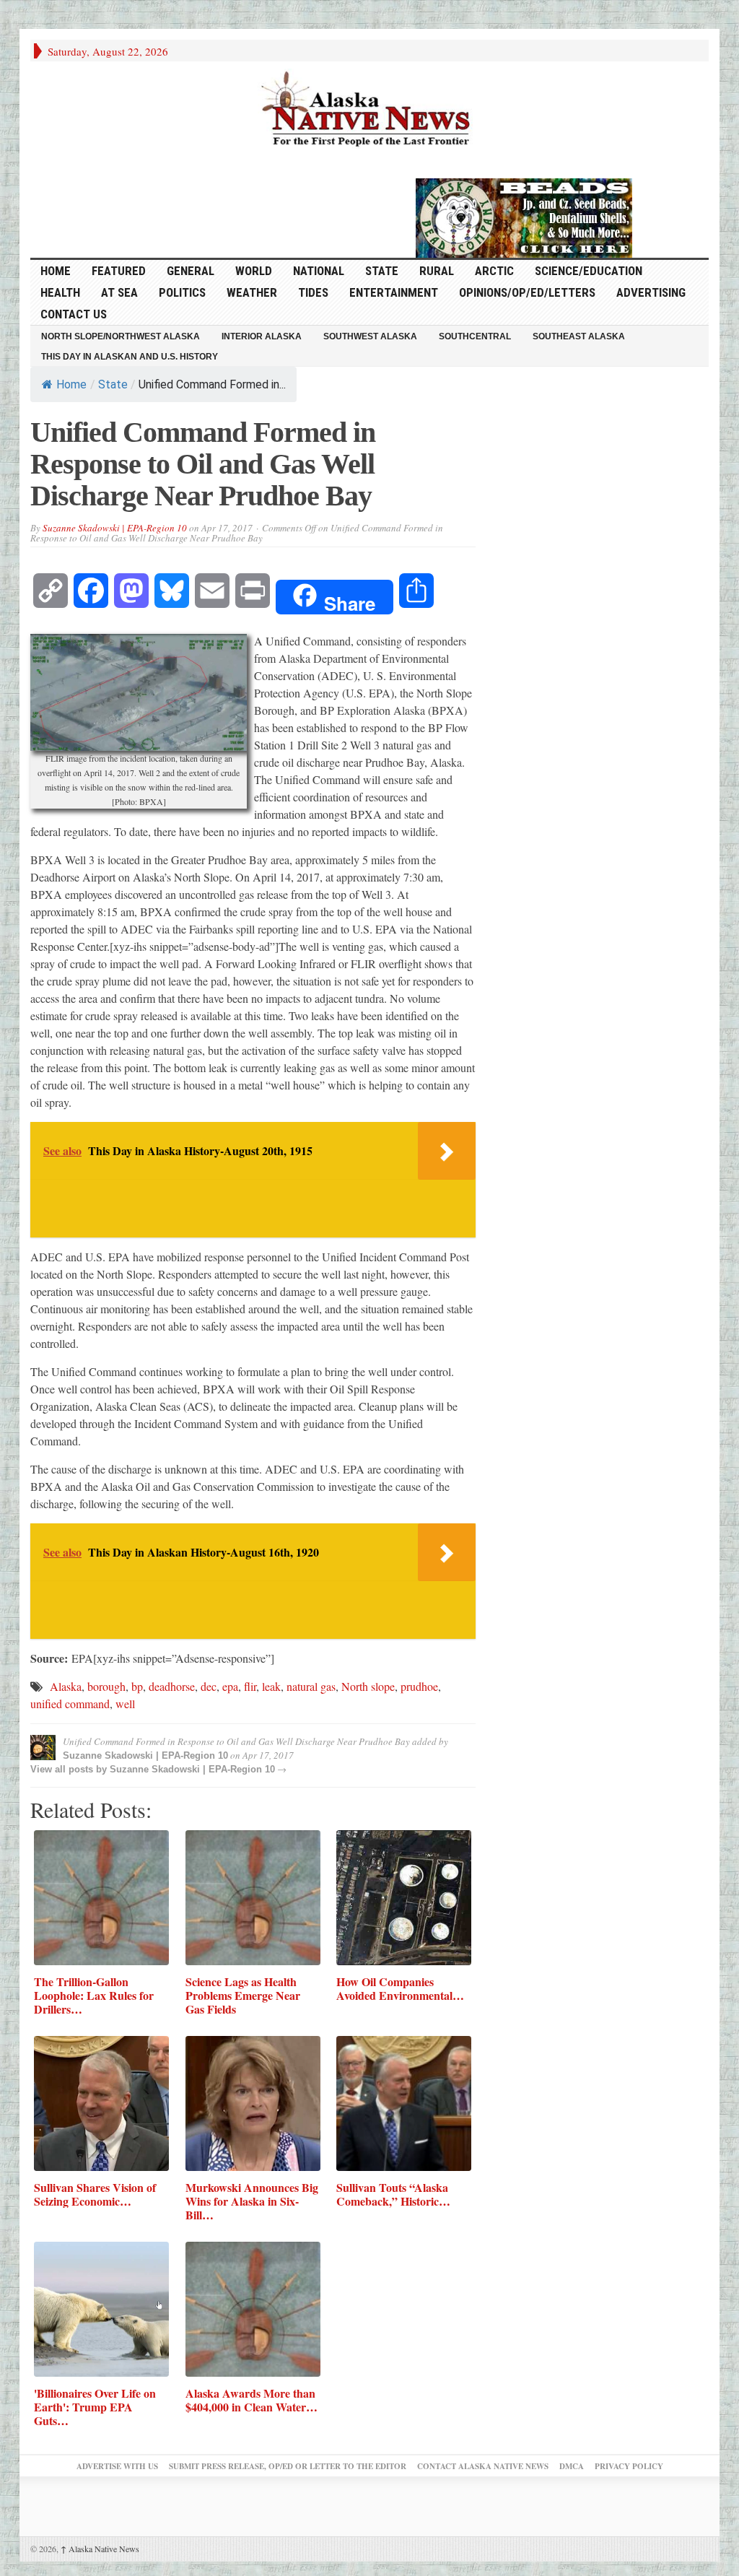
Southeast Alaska (579, 336)
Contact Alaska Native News (483, 2466)
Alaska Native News (100, 2549)
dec (209, 1686)
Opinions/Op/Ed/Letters (527, 292)
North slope (368, 1686)
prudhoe (419, 1686)
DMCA (572, 2466)
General (191, 271)
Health (60, 292)
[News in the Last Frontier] (369, 110)
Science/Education (589, 271)
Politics (182, 292)
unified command (70, 1703)
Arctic (494, 271)
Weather (252, 292)
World (254, 271)
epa (230, 1686)
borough (106, 1686)
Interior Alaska (262, 336)
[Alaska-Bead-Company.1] (524, 216)
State (382, 271)
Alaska (66, 1686)
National (319, 271)
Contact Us (74, 314)
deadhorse (172, 1686)
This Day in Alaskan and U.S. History (130, 357)
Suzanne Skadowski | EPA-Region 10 (115, 528)
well (125, 1703)
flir (250, 1686)
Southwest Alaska (370, 336)
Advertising (651, 292)
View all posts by (70, 1769)
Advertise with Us (117, 2466)
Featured (119, 271)
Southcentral (475, 336)
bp (137, 1686)
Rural (437, 271)
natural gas (311, 1686)
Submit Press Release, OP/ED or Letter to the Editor (288, 2466)
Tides (313, 292)
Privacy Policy (629, 2466)
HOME (56, 271)
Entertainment (394, 292)
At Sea (119, 292)
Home (71, 384)
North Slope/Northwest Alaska (121, 336)
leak (271, 1686)
